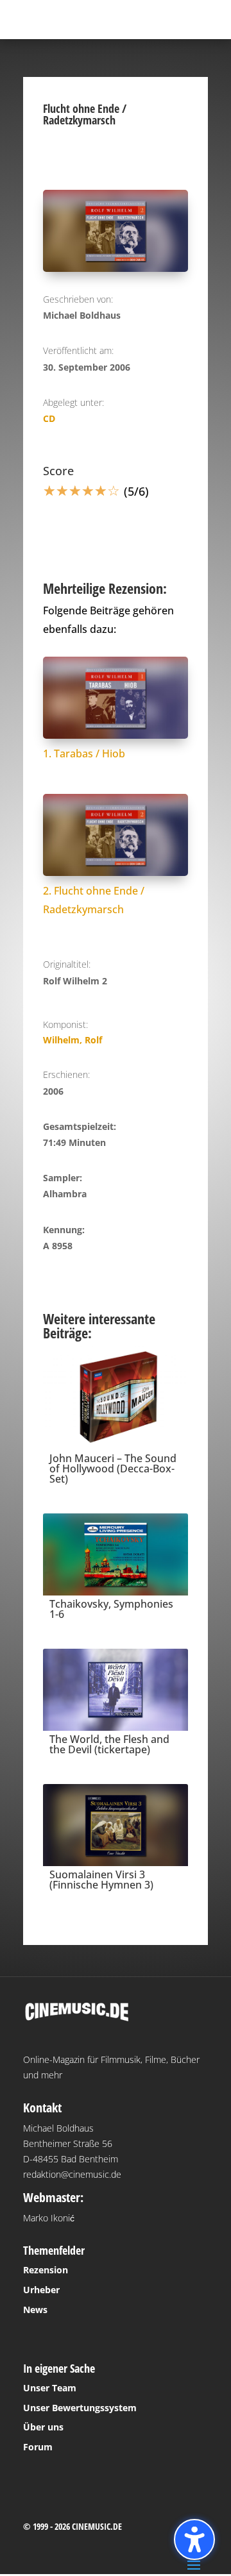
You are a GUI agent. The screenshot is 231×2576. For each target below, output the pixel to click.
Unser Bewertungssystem (80, 2408)
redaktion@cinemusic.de (72, 2174)
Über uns (43, 2427)
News (35, 2310)
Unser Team (50, 2388)
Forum (38, 2447)
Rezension (46, 2270)
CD (49, 418)
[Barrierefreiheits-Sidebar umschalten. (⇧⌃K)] (194, 2539)
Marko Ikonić (49, 2218)
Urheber (41, 2290)
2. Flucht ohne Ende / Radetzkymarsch (94, 900)
